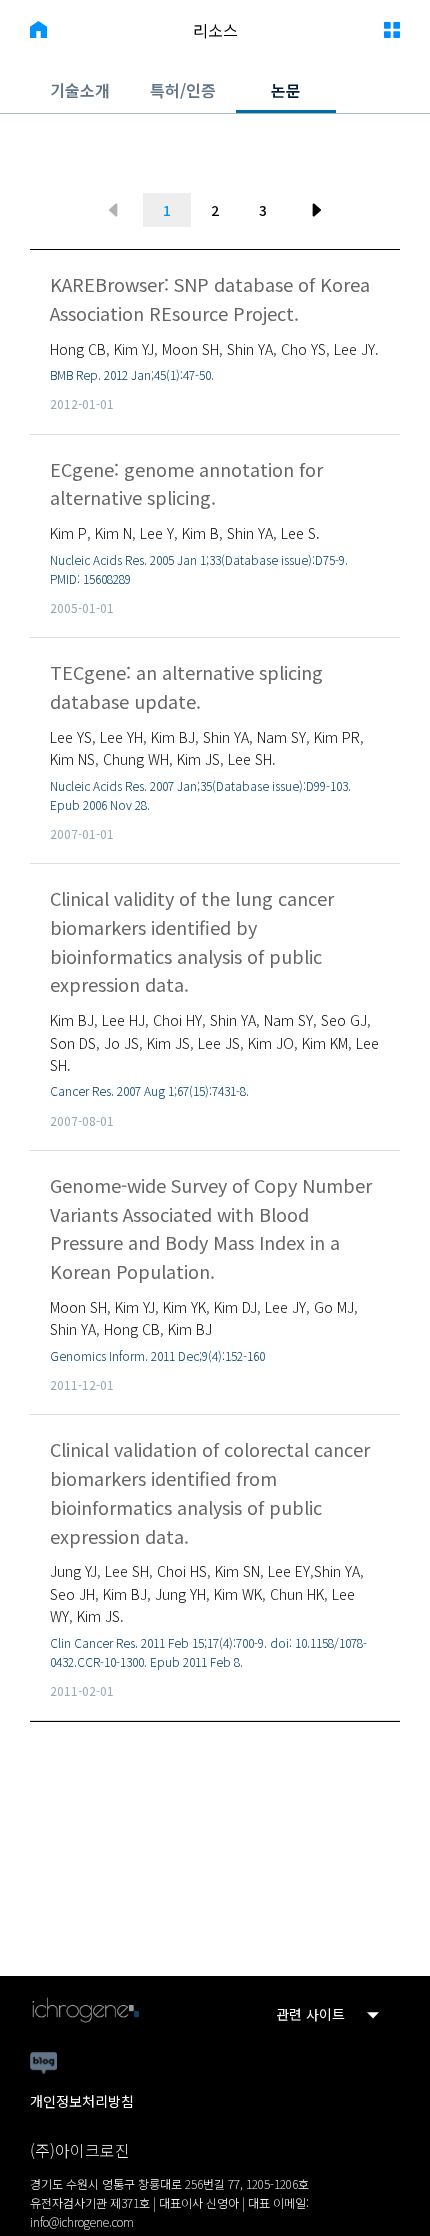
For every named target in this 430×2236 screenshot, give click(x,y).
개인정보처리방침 (82, 2101)
